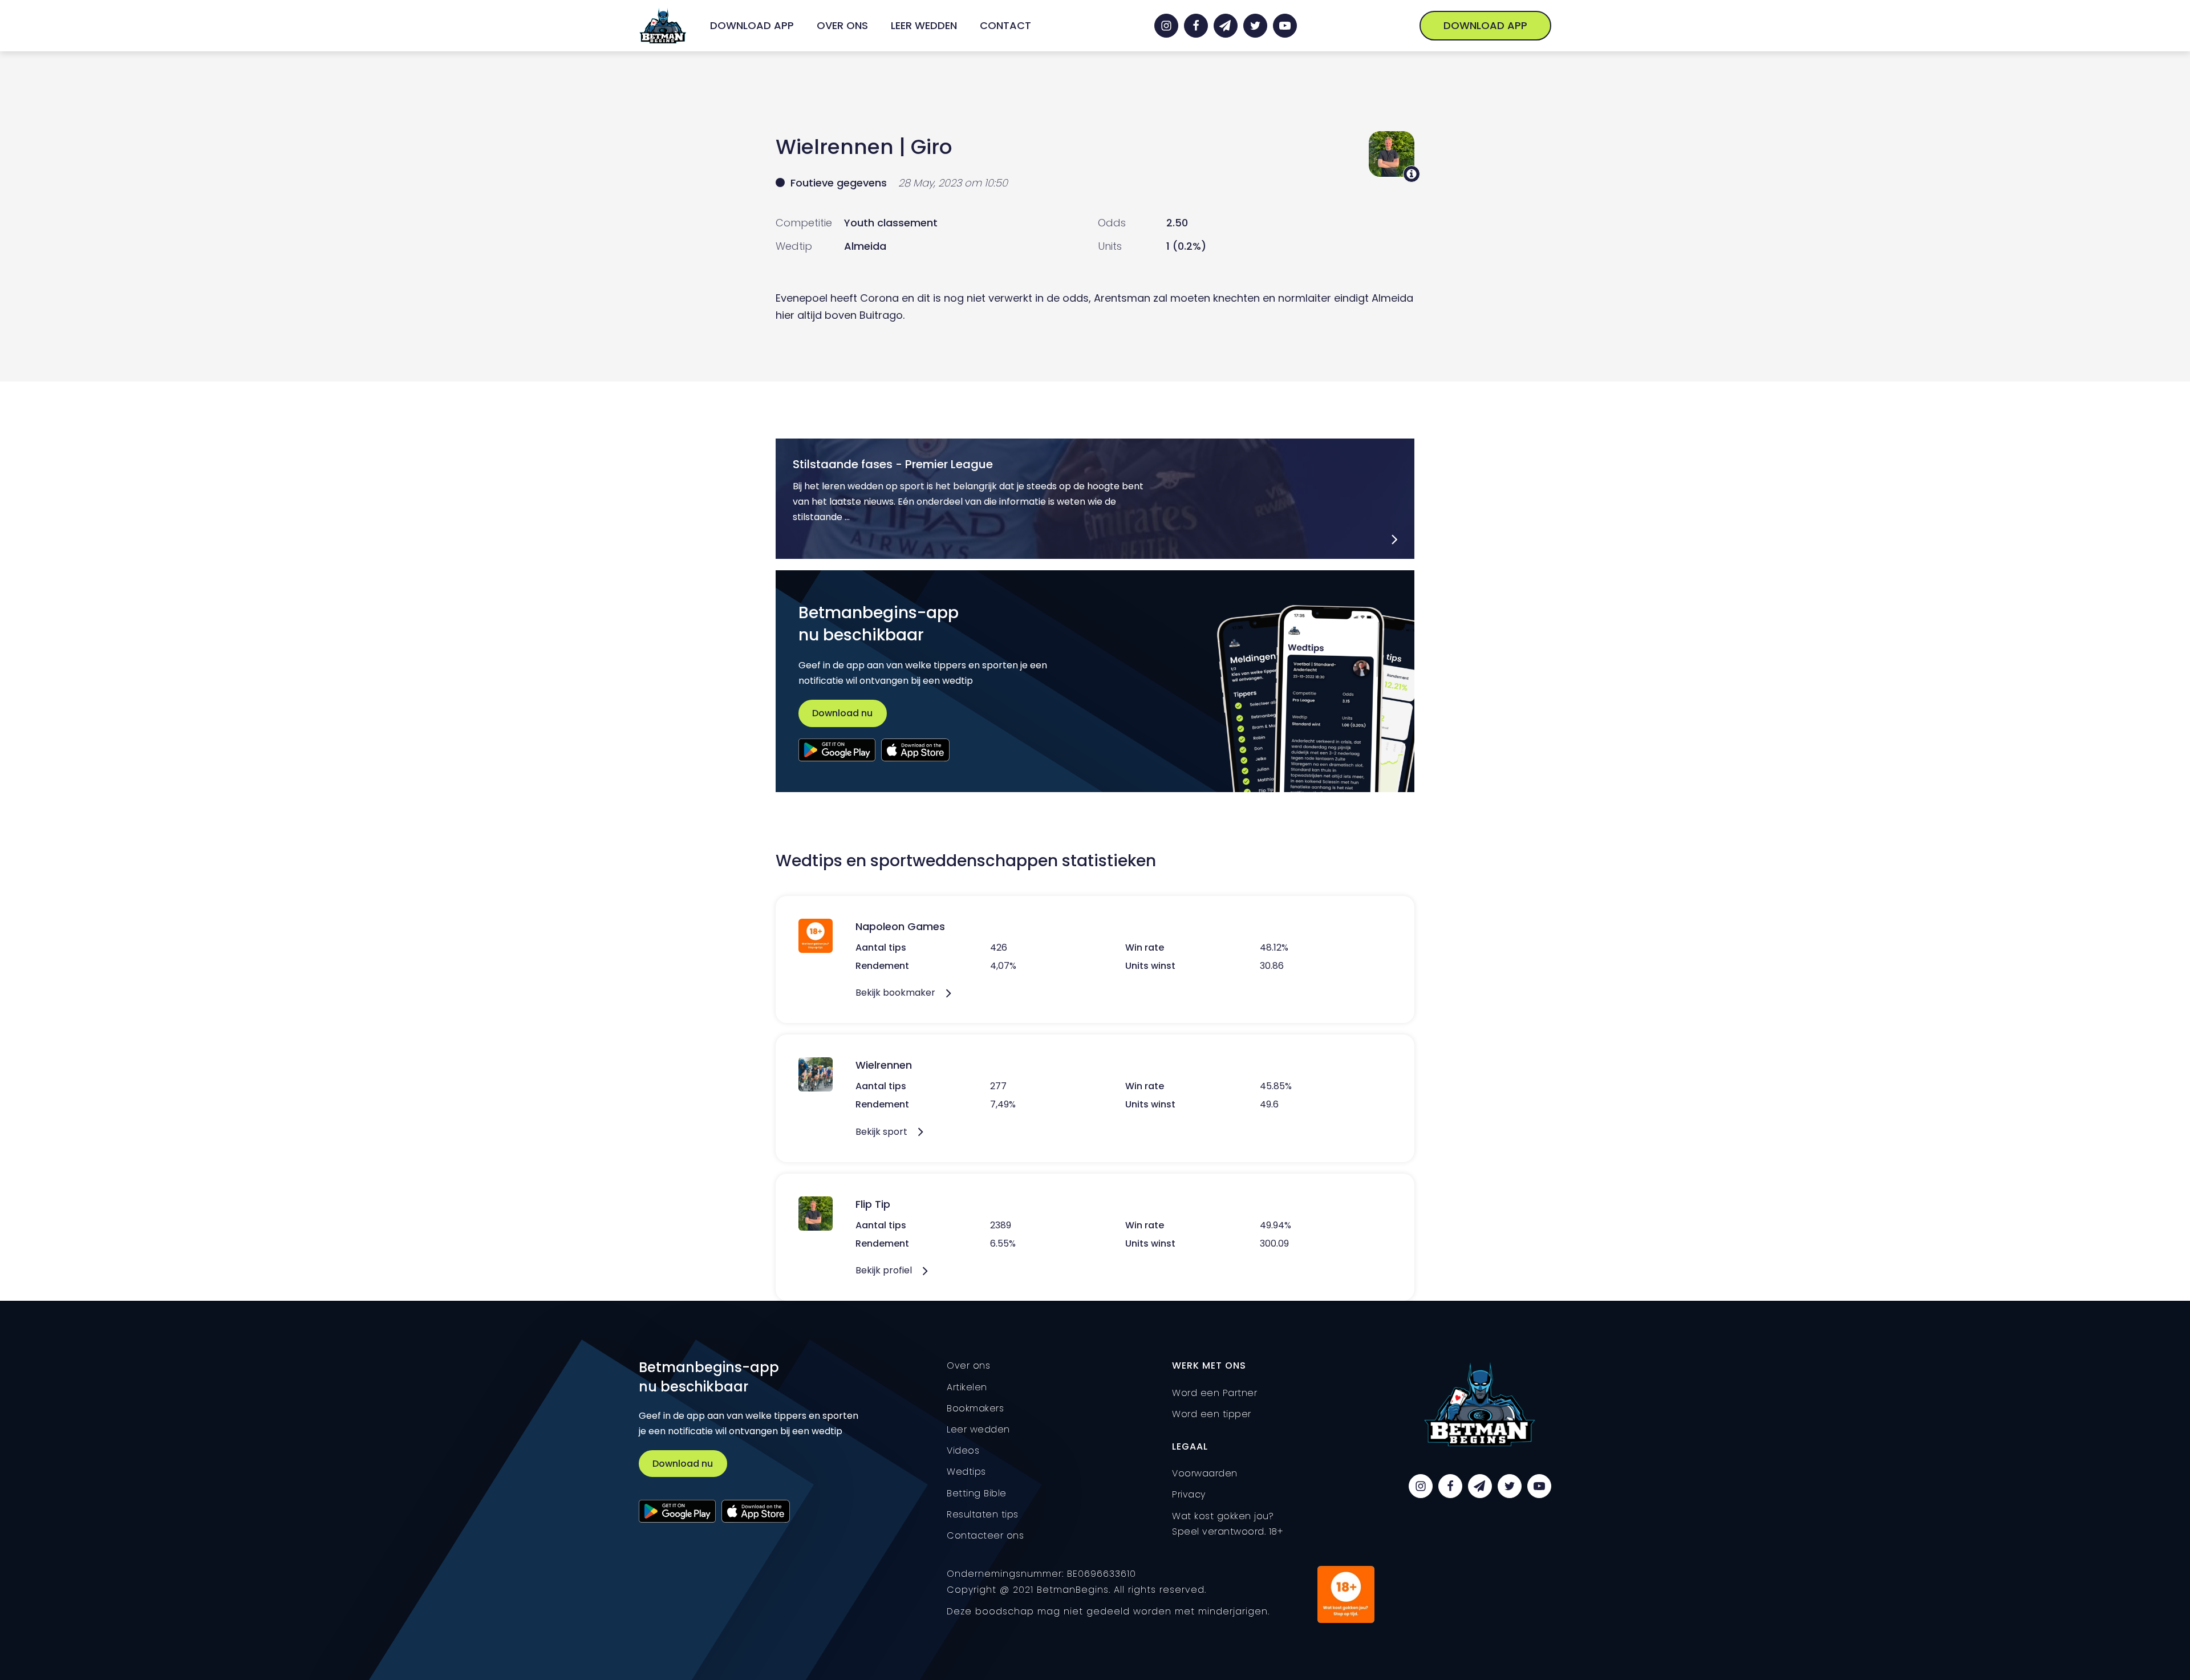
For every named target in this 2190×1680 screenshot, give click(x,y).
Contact (1005, 25)
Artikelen (967, 1387)
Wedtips (966, 1472)
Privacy (1189, 1494)
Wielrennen (835, 147)
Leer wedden (924, 25)
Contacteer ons (985, 1535)
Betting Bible (977, 1493)
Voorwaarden (1205, 1473)
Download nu (842, 713)
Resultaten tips (983, 1514)
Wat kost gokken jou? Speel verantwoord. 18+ (1228, 1524)
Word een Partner (1214, 1393)
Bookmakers (975, 1408)
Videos (963, 1450)
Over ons (842, 25)
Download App (752, 25)
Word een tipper (1212, 1414)
